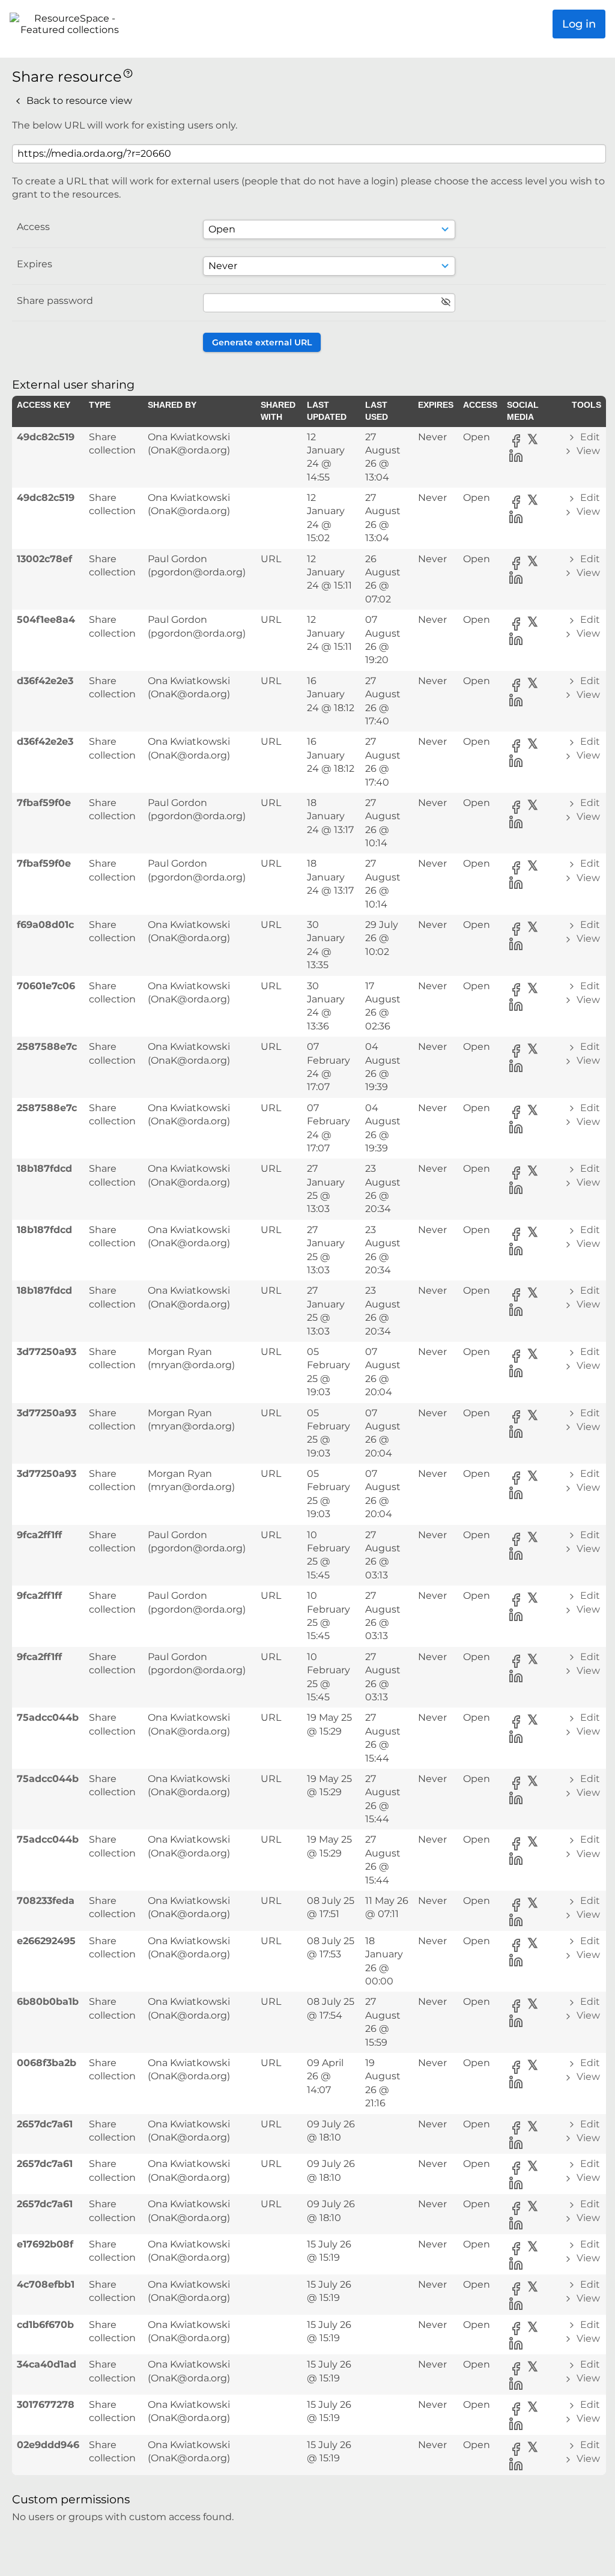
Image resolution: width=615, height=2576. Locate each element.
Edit (589, 437)
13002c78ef (44, 559)
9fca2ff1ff (39, 1535)
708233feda (46, 1901)
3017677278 (46, 2405)
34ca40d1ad (47, 2364)
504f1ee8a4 (46, 620)
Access (33, 227)
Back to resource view (78, 101)
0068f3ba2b (47, 2063)
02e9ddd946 (48, 2445)
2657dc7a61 (45, 2124)
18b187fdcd (44, 1168)
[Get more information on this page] (128, 72)
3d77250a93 (47, 1352)
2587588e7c (47, 1047)
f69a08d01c (45, 925)
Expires (35, 264)
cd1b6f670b (45, 2325)
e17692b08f (45, 2244)
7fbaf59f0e (44, 803)
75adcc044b (48, 1717)
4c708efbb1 (46, 2284)
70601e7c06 (46, 986)
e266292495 (46, 1941)
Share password (55, 301)
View (587, 451)
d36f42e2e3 (45, 681)
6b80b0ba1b (48, 2002)
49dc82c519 (46, 437)
